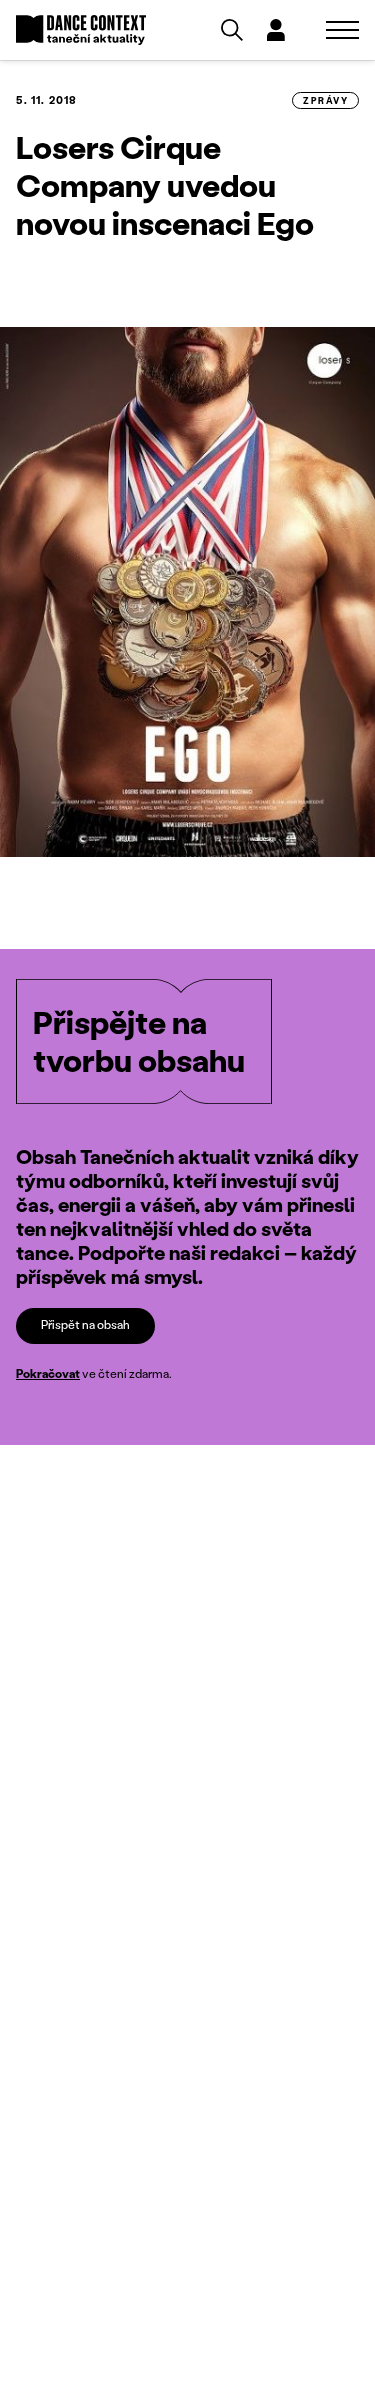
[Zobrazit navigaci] (342, 30)
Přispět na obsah (85, 1324)
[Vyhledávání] (232, 30)
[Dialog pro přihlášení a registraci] (276, 30)
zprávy (325, 100)
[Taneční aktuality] (81, 30)
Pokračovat (48, 1373)
